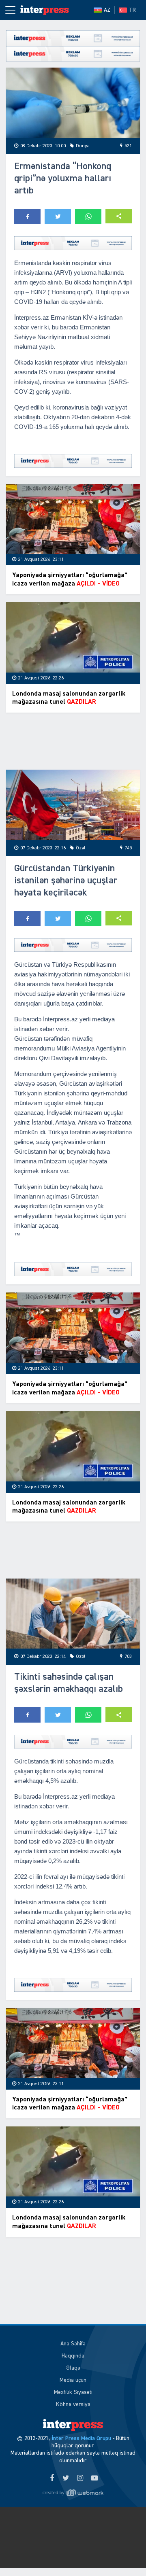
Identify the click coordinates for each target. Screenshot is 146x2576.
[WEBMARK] (73, 2493)
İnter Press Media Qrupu (81, 2438)
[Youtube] (94, 2478)
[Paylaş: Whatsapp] (88, 216)
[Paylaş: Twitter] (58, 216)
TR (132, 10)
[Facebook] (52, 2478)
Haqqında (73, 2356)
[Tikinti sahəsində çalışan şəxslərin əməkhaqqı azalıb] (73, 1614)
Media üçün (73, 2380)
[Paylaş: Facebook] (27, 216)
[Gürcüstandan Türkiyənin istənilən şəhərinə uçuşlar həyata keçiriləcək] (73, 805)
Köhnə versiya (73, 2404)
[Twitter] (66, 2478)
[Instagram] (80, 2478)
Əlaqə (73, 2368)
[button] (119, 216)
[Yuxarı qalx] (123, 2553)
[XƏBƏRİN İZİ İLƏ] (45, 10)
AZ (107, 10)
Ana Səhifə (73, 2344)
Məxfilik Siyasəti (73, 2392)
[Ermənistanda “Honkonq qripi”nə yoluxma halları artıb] (73, 103)
